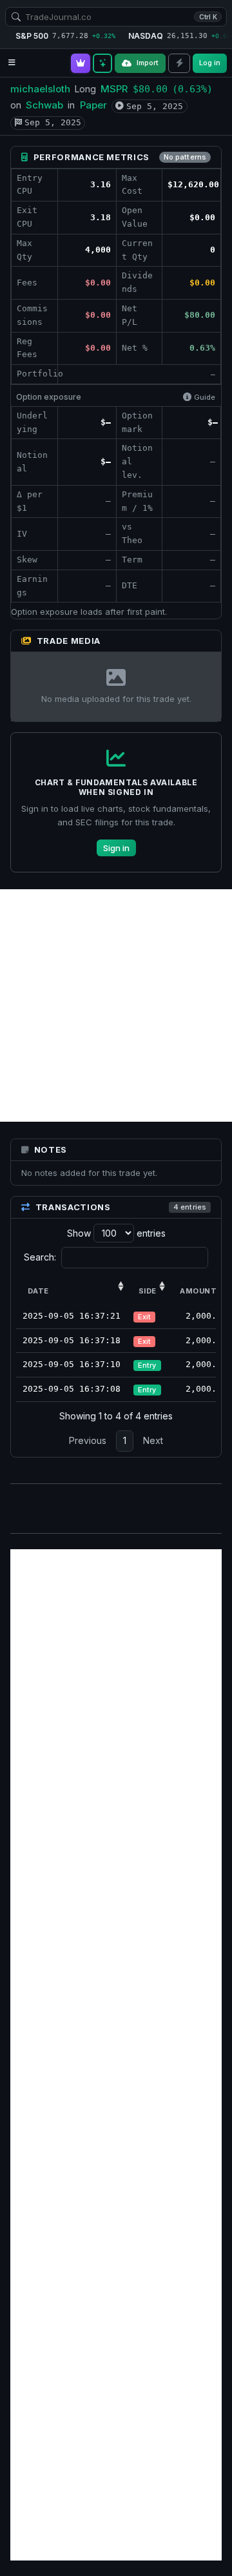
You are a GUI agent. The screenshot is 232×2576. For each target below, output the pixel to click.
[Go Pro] (81, 63)
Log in (210, 63)
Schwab (44, 105)
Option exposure (49, 397)
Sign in (116, 848)
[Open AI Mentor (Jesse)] (102, 63)
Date (38, 1291)
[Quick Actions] (179, 63)
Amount (198, 1291)
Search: (40, 1257)
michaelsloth (40, 89)
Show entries (116, 1233)
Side (148, 1291)
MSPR (114, 89)
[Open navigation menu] (12, 63)
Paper (93, 105)
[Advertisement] (116, 1005)
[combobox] (116, 17)
